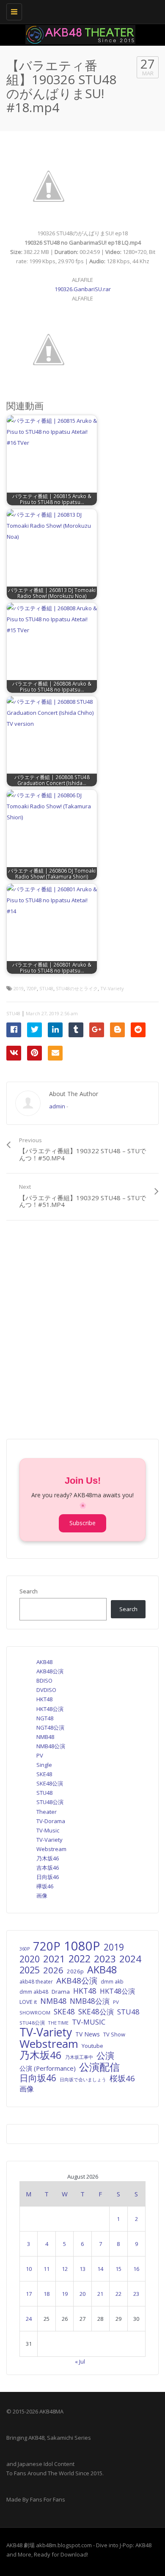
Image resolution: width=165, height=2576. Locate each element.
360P (25, 1949)
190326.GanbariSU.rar (83, 289)
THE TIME (58, 2023)
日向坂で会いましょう (83, 2079)
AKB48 (44, 1662)
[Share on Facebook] (14, 1030)
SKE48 (44, 1774)
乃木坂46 (48, 1858)
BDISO (44, 1681)
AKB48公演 (50, 1671)
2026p (75, 1971)
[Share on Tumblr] (76, 1030)
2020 (30, 1959)
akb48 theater (36, 1981)
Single (44, 1765)
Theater (47, 1812)
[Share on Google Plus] (97, 1030)
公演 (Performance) (48, 2068)
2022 (80, 1959)
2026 (53, 1970)
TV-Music (48, 1830)
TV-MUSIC (89, 2022)
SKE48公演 (50, 1783)
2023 (105, 1959)
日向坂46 (48, 1877)
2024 (130, 1959)
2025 (30, 1970)
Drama (61, 1992)
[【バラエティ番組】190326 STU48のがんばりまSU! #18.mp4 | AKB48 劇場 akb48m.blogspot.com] (80, 11)
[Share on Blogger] (117, 1030)
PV (40, 1755)
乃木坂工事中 (79, 2057)
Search (29, 1591)
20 (82, 2294)
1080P (82, 1946)
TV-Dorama (51, 1821)
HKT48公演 (50, 1709)
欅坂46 (45, 1886)
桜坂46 (122, 2078)
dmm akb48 (34, 1992)
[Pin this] (34, 1053)
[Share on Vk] (14, 1053)
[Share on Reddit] (138, 1030)
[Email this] (55, 1053)
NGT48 (45, 1718)
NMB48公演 (51, 1746)
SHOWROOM (35, 2013)
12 (65, 2269)
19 (65, 2294)
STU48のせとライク (77, 988)
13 (82, 2269)
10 (29, 2269)
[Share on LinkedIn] (55, 1030)
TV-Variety (112, 988)
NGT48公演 (50, 1727)
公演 (105, 2055)
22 (118, 2294)
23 (136, 2294)
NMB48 (45, 1737)
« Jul (80, 2361)
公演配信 (99, 2067)
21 (100, 2294)
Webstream (51, 1849)
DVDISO (46, 1690)
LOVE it (28, 2002)
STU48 (46, 988)
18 (47, 2294)
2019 (19, 988)
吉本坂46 (48, 1868)
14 (100, 2269)
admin (57, 1106)
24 (29, 2319)
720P (32, 988)
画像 (42, 1895)
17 (29, 2294)
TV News (88, 2034)
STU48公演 (50, 1802)
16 (136, 2269)
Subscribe (82, 1523)
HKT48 (44, 1699)
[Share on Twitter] (34, 1030)
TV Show (114, 2034)
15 (118, 2269)
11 (47, 2269)
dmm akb (112, 1981)
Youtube (92, 2046)
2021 (54, 1959)
